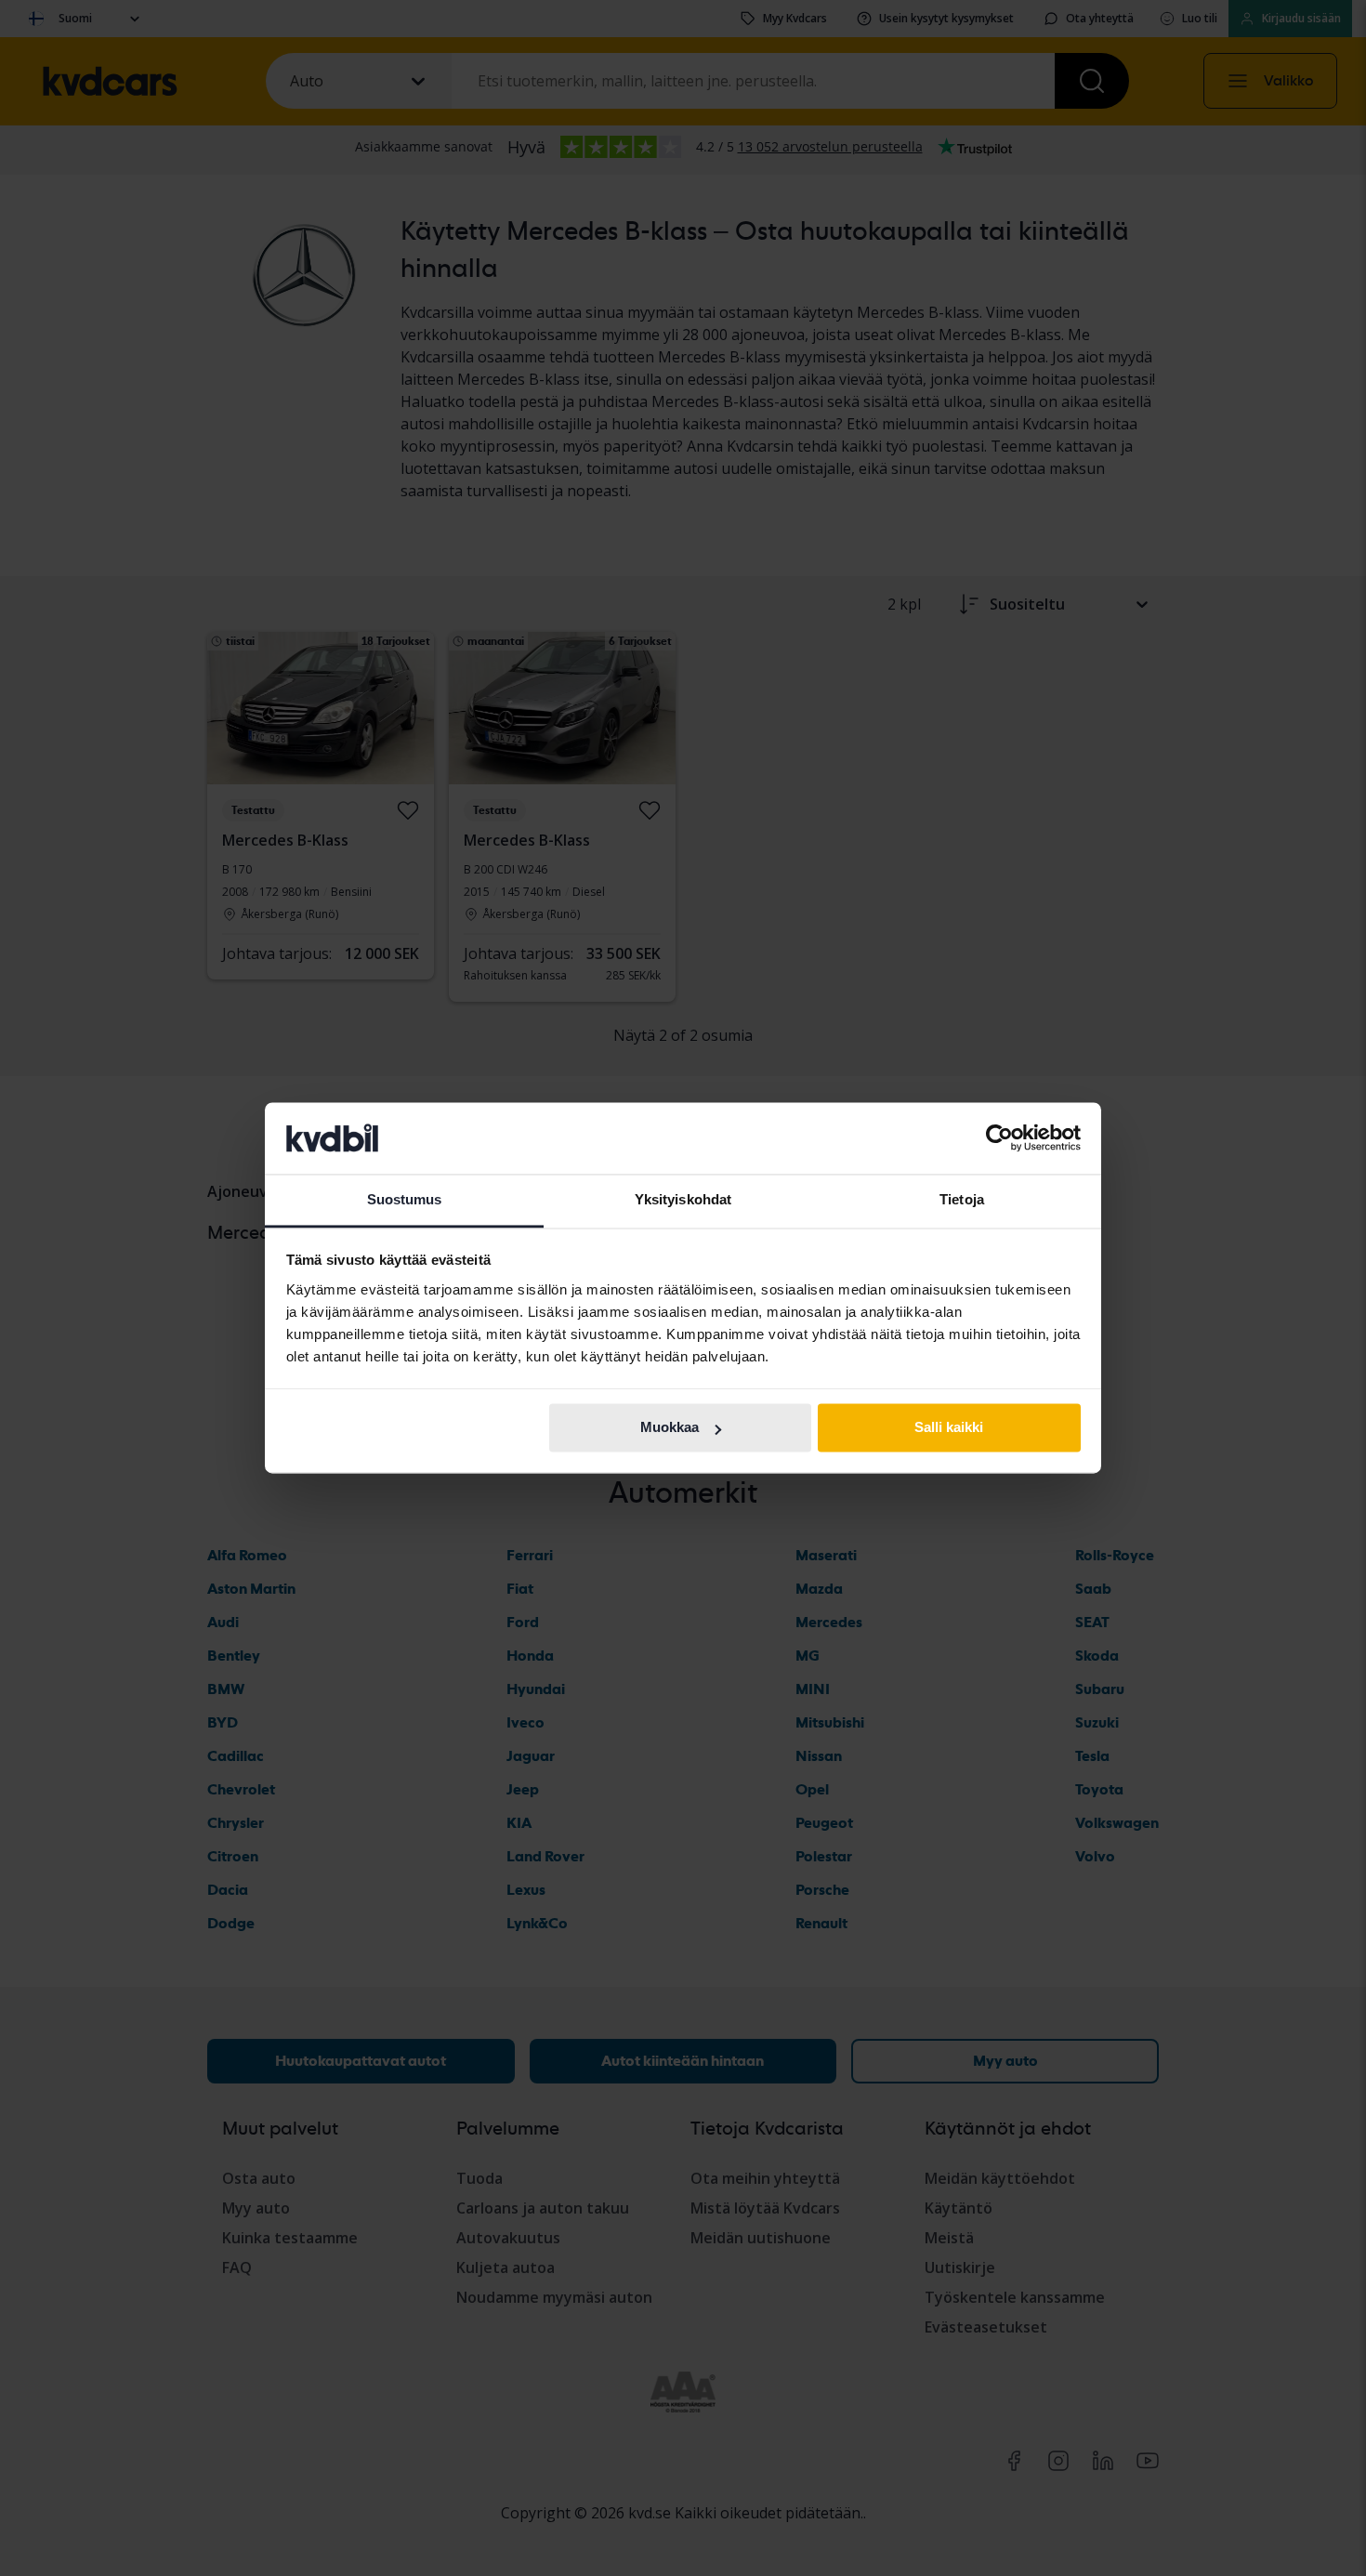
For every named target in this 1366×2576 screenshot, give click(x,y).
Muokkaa (670, 1428)
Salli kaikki (949, 1428)
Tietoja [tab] (962, 1199)
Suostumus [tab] (405, 1199)
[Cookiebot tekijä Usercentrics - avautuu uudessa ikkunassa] (999, 1138)
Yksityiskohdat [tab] (683, 1199)
